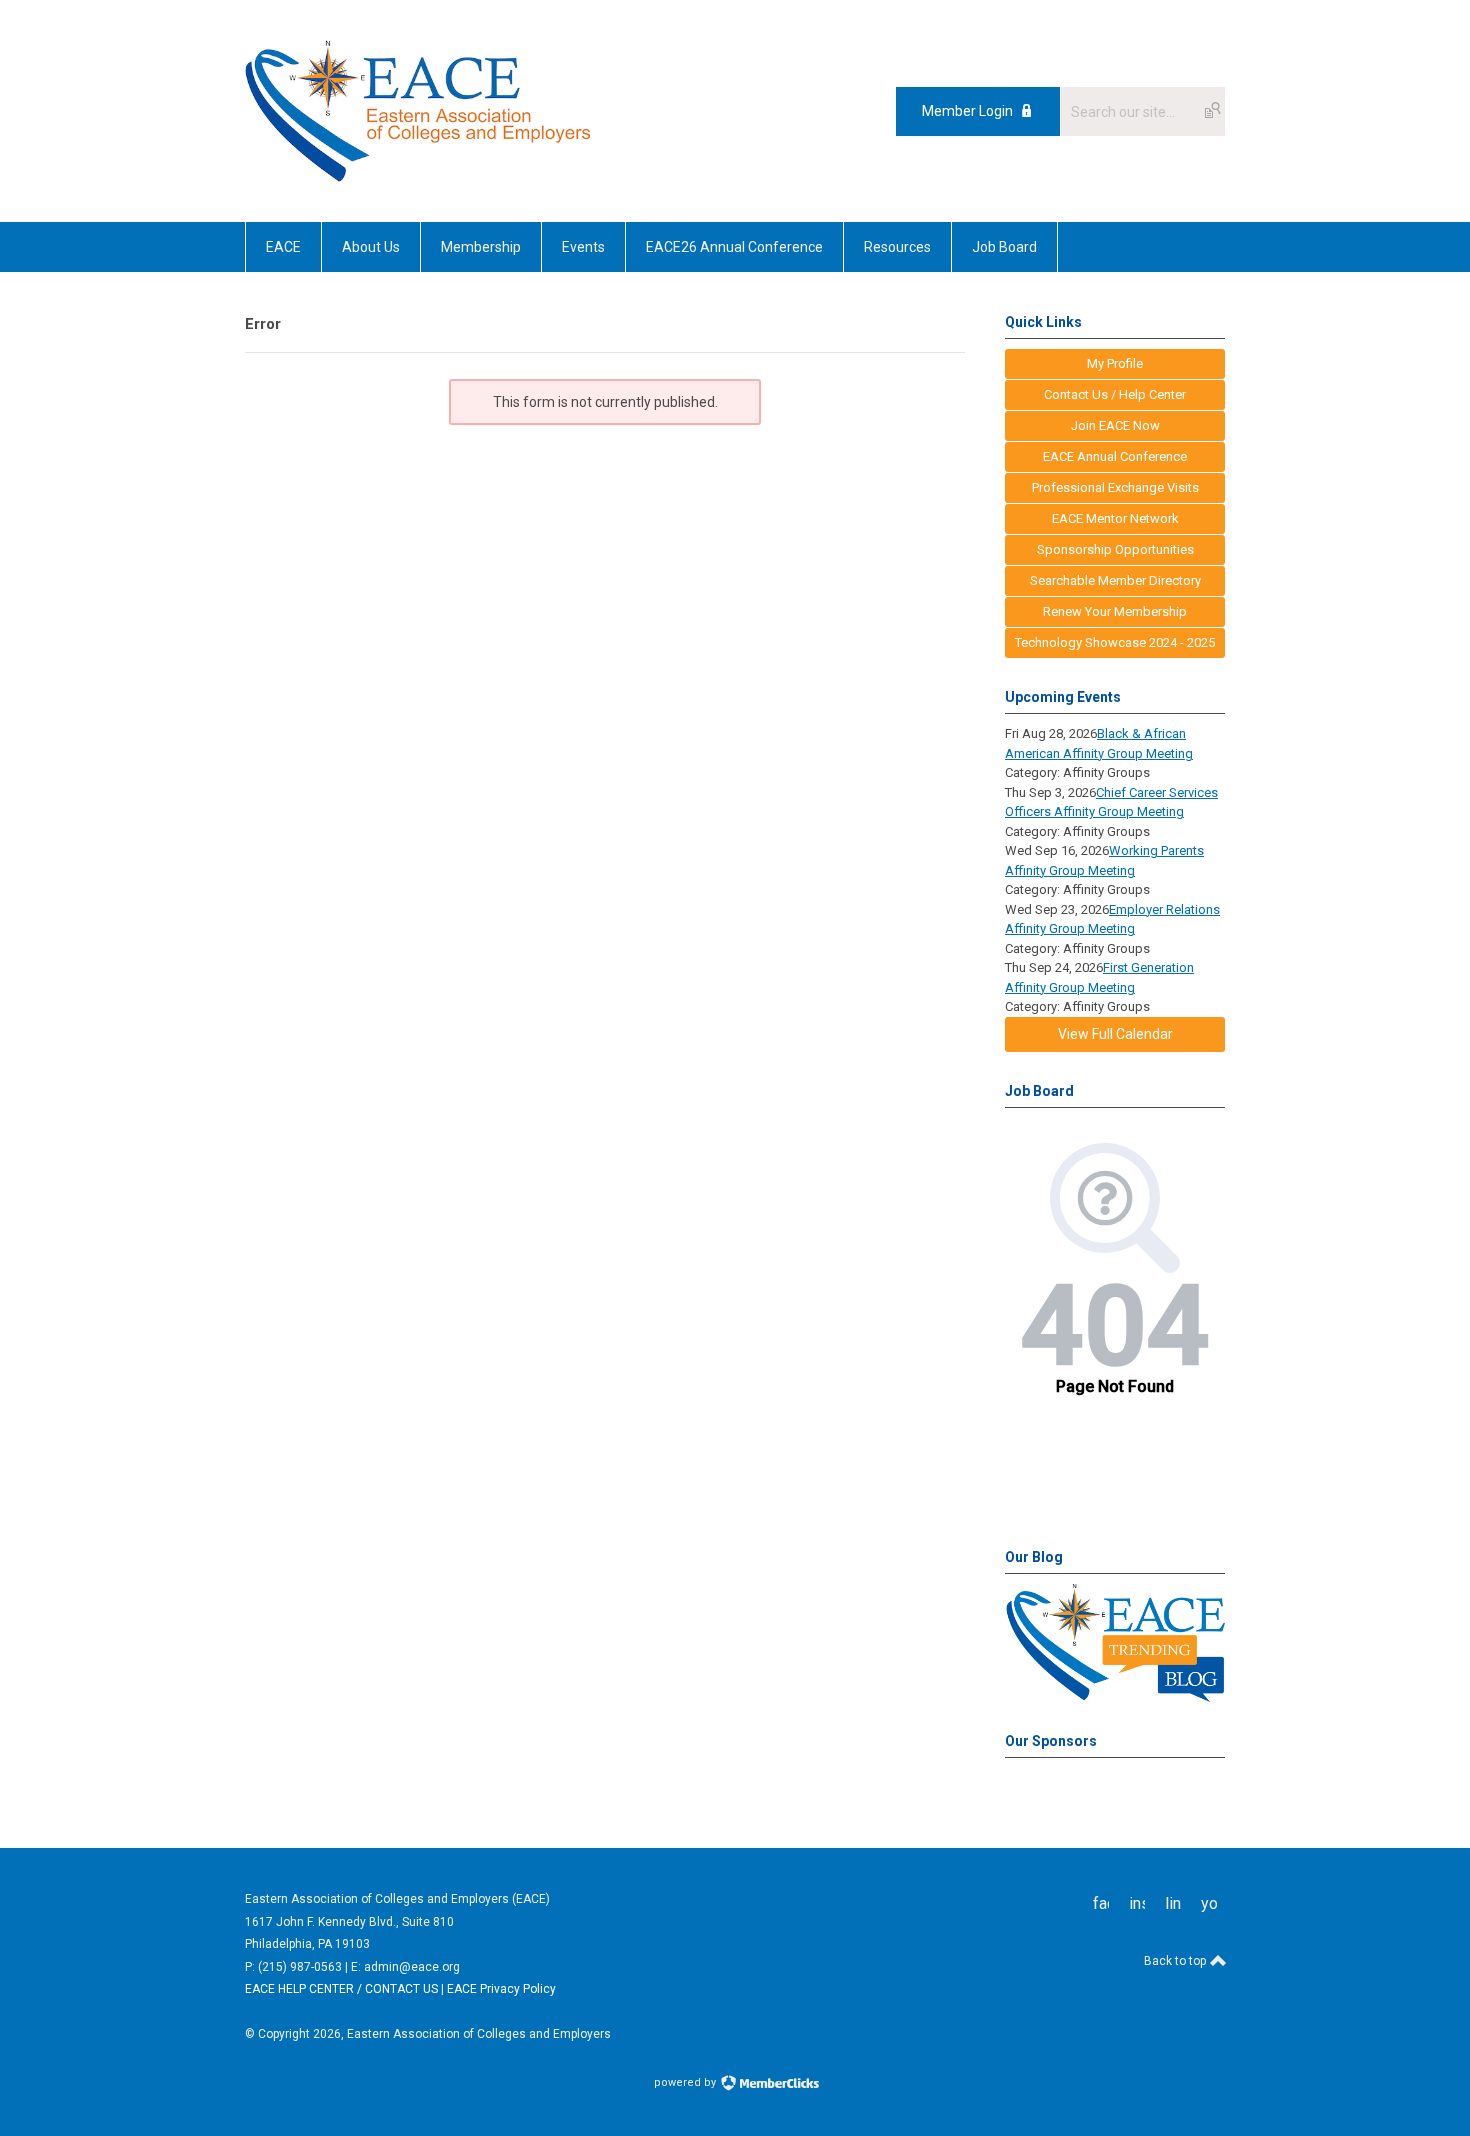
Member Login (967, 111)
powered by (686, 2082)
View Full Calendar (1115, 1034)
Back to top (1176, 1961)
